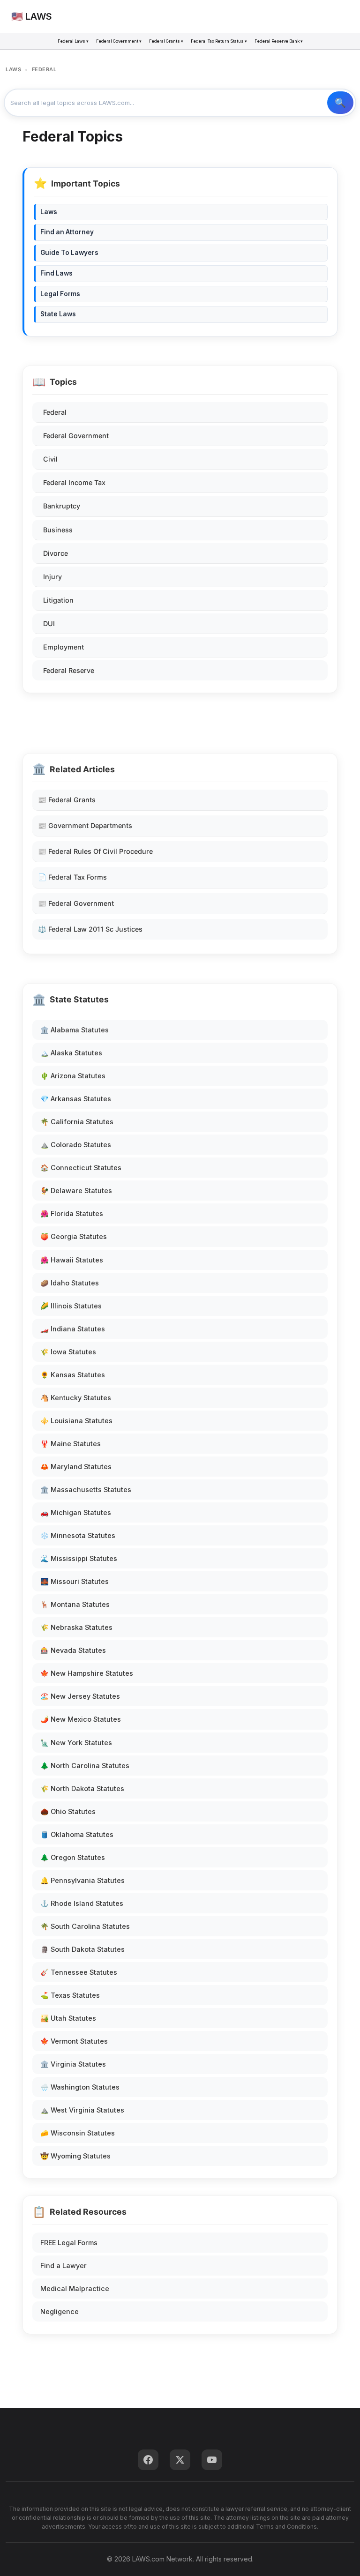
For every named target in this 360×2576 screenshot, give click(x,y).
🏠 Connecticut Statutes (81, 1168)
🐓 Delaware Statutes (76, 1191)
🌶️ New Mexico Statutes (81, 1719)
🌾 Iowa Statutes (68, 1352)
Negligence (60, 2311)
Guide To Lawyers (69, 253)
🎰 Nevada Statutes (73, 1650)
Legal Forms (60, 294)
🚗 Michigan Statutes (76, 1512)
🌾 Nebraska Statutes (76, 1627)
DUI (49, 623)
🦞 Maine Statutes (71, 1444)
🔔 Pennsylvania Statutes (82, 1880)
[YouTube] (212, 2460)
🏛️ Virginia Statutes (73, 2064)
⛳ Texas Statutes (70, 1995)
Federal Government (76, 436)
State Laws (58, 314)
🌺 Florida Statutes (72, 1213)
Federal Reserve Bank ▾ (279, 41)
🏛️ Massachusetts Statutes (86, 1490)
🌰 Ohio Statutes (68, 1811)
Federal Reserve (69, 670)
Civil (50, 459)
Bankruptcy (62, 506)
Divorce (56, 553)
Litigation (58, 600)
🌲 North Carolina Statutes (85, 1766)
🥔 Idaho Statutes (70, 1283)
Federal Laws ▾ (73, 41)
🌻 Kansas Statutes (73, 1375)
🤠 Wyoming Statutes (75, 2156)
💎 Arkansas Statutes (76, 1099)
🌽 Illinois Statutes (71, 1306)
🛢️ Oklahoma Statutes (77, 1834)
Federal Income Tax (74, 482)
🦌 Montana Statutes (75, 1604)
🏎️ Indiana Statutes (73, 1329)
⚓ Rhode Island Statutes (82, 1903)
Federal (55, 412)
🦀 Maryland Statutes (76, 1467)
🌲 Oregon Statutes (73, 1857)
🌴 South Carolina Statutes (85, 1926)
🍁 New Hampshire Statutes (87, 1673)
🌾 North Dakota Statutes (82, 1788)
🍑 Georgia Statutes (74, 1236)
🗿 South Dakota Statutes (82, 1949)
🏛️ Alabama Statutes (75, 1030)
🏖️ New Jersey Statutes (80, 1696)
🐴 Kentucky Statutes (76, 1398)
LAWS (13, 69)
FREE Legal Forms (69, 2243)
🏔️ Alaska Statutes (71, 1053)
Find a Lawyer (64, 2266)
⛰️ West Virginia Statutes (82, 2110)
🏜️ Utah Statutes (68, 2018)
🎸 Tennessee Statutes (79, 1972)
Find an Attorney (67, 232)
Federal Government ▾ (119, 41)
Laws (49, 212)
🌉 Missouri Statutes (75, 1581)
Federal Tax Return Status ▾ (219, 41)
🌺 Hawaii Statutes (72, 1260)
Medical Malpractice (75, 2289)
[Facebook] (148, 2460)
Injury (52, 577)
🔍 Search (340, 103)
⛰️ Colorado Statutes (76, 1145)
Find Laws (56, 273)
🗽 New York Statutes (76, 1743)
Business (58, 530)
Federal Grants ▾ (166, 41)
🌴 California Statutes (77, 1122)
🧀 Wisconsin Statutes (78, 2133)
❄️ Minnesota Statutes (78, 1535)
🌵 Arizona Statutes (73, 1076)
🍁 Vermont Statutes (74, 2041)
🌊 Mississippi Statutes (79, 1558)
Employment (64, 647)
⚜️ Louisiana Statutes (76, 1421)
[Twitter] (180, 2460)
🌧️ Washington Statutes (80, 2087)
